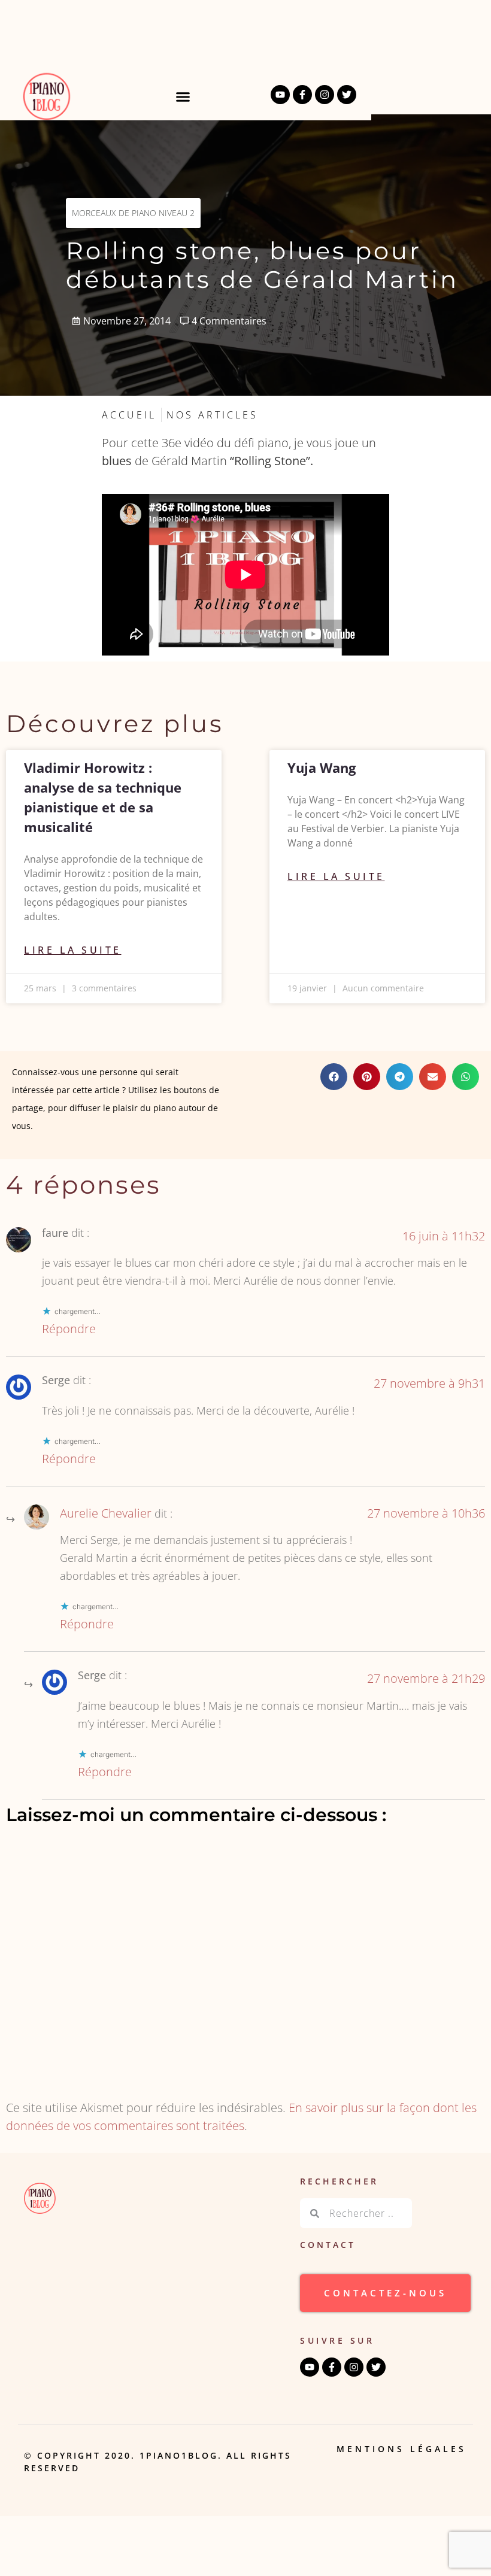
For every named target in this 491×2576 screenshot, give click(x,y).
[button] (183, 96)
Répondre (69, 1329)
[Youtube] (280, 95)
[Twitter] (347, 95)
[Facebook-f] (302, 95)
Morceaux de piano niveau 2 (133, 213)
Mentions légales (401, 2449)
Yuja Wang (322, 767)
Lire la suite (73, 950)
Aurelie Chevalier (106, 1513)
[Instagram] (325, 95)
